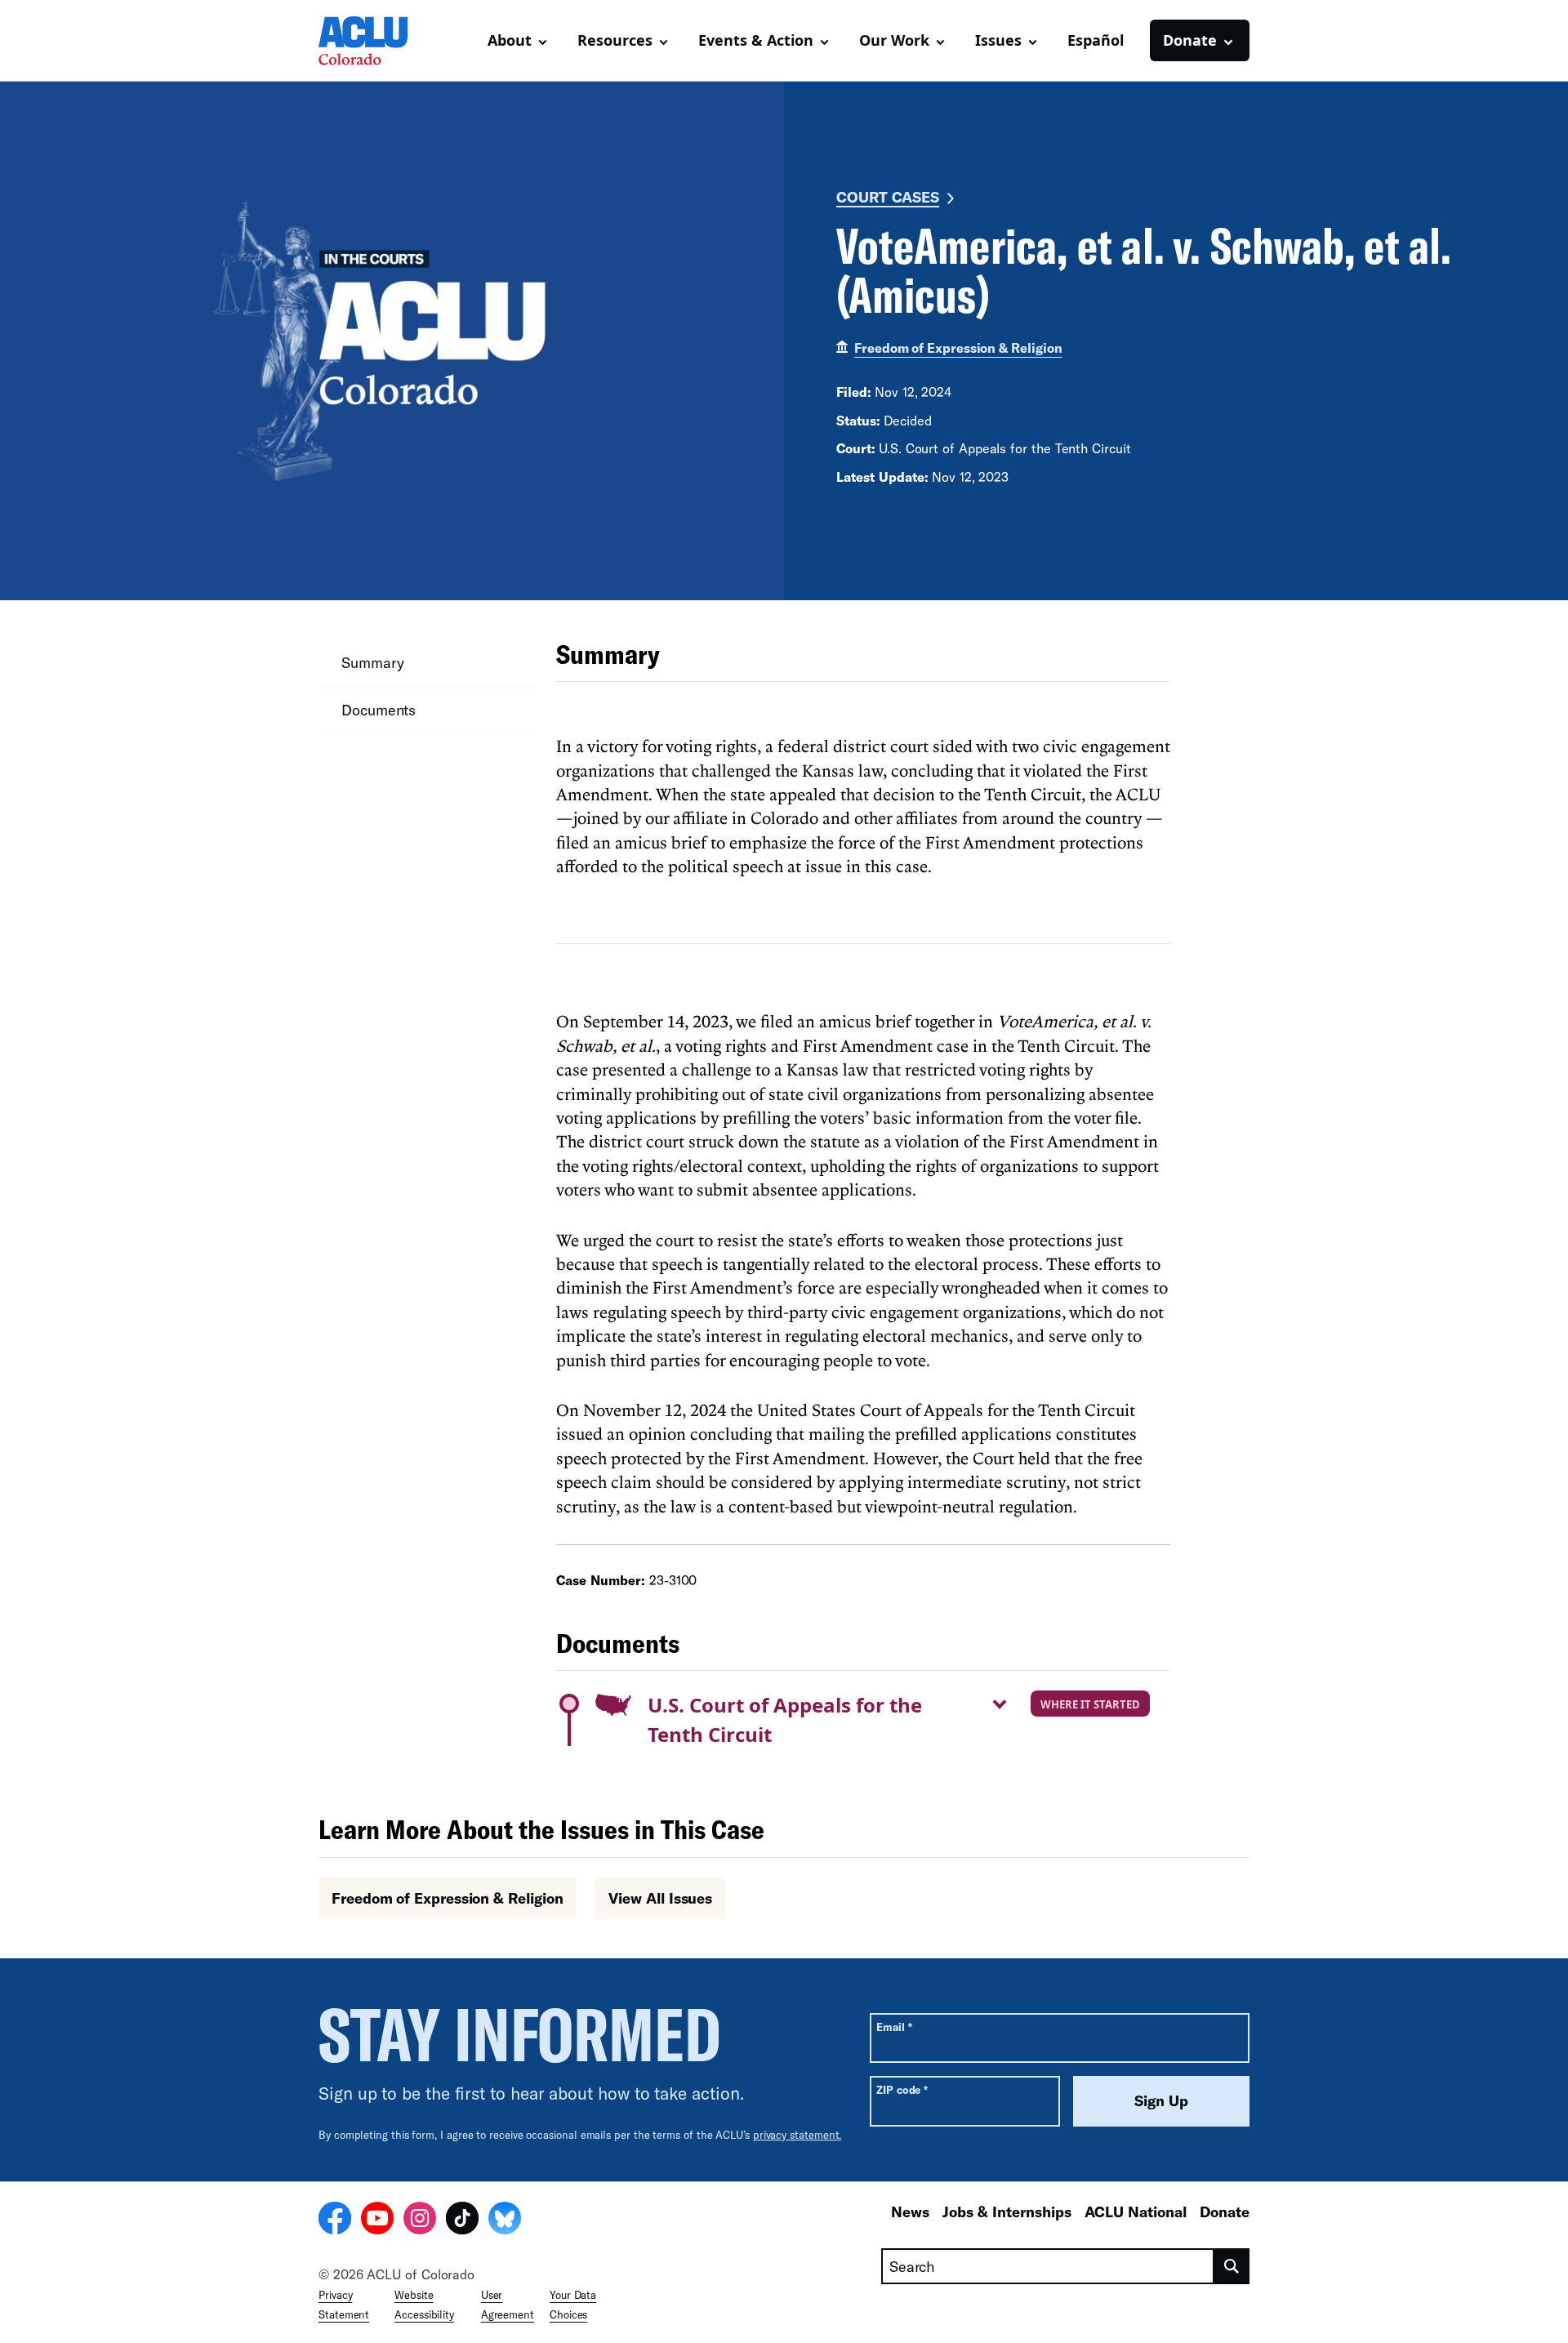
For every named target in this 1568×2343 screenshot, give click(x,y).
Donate (1225, 2212)
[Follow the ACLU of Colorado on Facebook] (335, 2221)
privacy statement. (797, 2135)
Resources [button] (615, 40)
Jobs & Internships (1007, 2212)
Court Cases (888, 197)
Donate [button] (1190, 40)
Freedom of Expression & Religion (958, 347)
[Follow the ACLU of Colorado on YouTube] (377, 2221)
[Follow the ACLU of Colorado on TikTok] (462, 2221)
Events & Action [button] (756, 40)
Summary (372, 662)
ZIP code (902, 2089)
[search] (1232, 2266)
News (910, 2212)
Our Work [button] (894, 40)
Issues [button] (998, 40)
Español (1096, 40)
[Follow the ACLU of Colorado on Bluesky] (505, 2221)
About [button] (510, 40)
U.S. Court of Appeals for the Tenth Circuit (785, 1719)
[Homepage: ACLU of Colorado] (376, 41)
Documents (379, 710)
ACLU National (1136, 2212)
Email (894, 2027)
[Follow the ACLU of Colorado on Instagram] (420, 2221)
